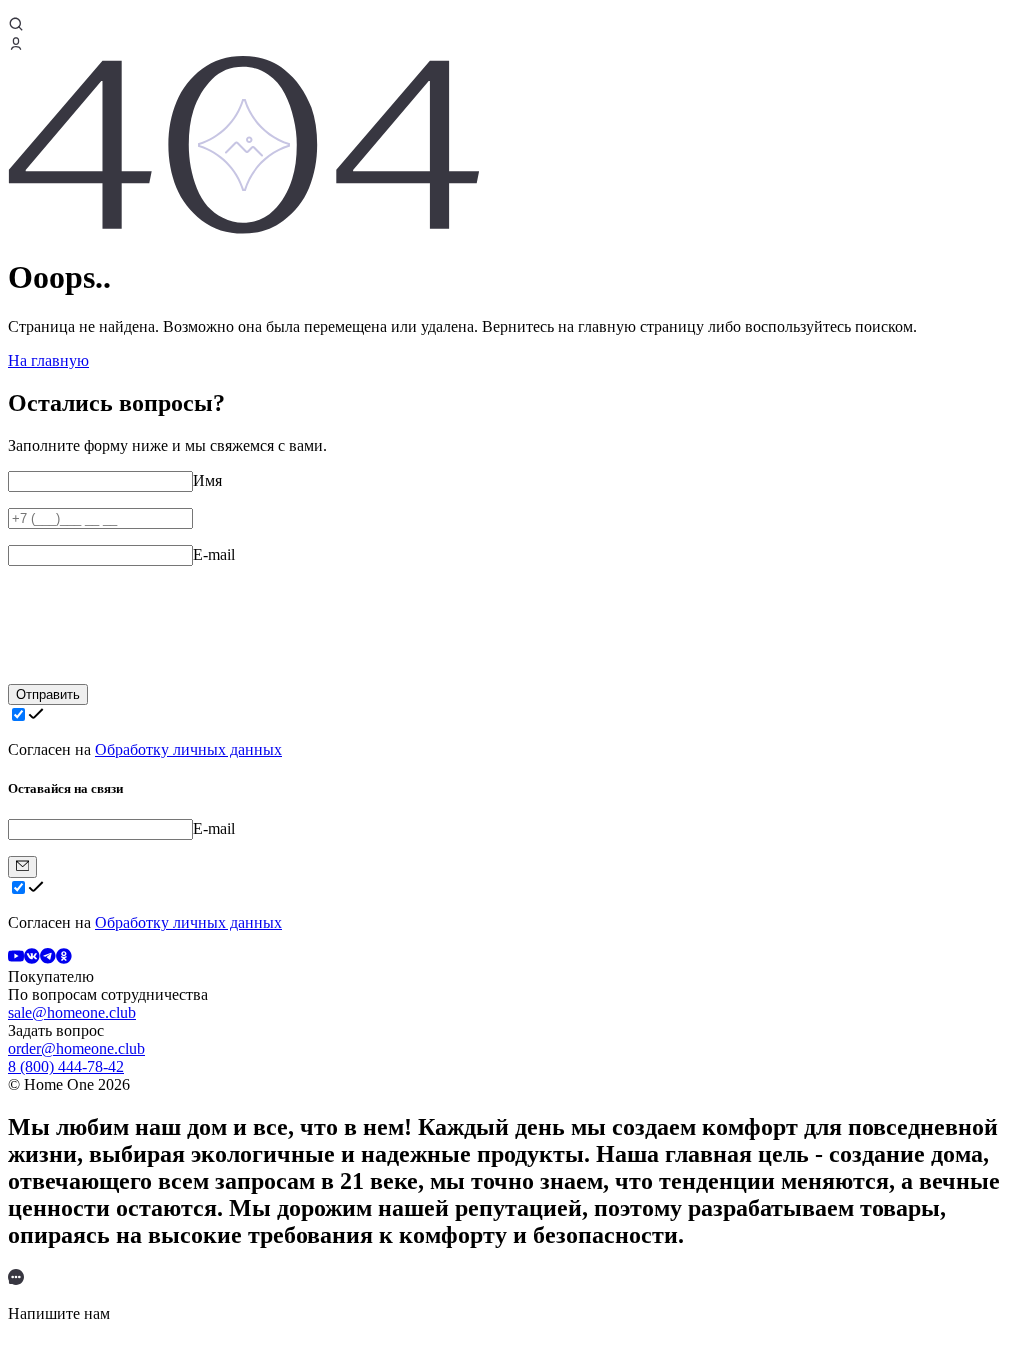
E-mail (214, 554)
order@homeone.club (76, 1048)
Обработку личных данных (188, 749)
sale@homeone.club (72, 1012)
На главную (48, 360)
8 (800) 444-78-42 (66, 1066)
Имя (207, 480)
